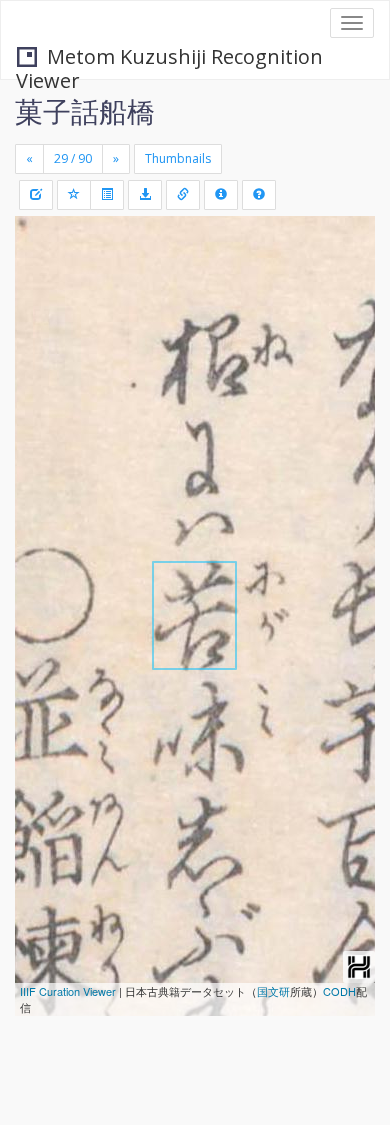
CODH (339, 991)
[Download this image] (145, 195)
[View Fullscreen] (42, 317)
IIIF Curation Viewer (68, 991)
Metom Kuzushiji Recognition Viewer (169, 58)
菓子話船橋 (85, 111)
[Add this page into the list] (74, 195)
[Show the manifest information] (221, 195)
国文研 (273, 991)
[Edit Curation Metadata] (36, 195)
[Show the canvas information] (183, 195)
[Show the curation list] (107, 195)
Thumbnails (178, 158)
